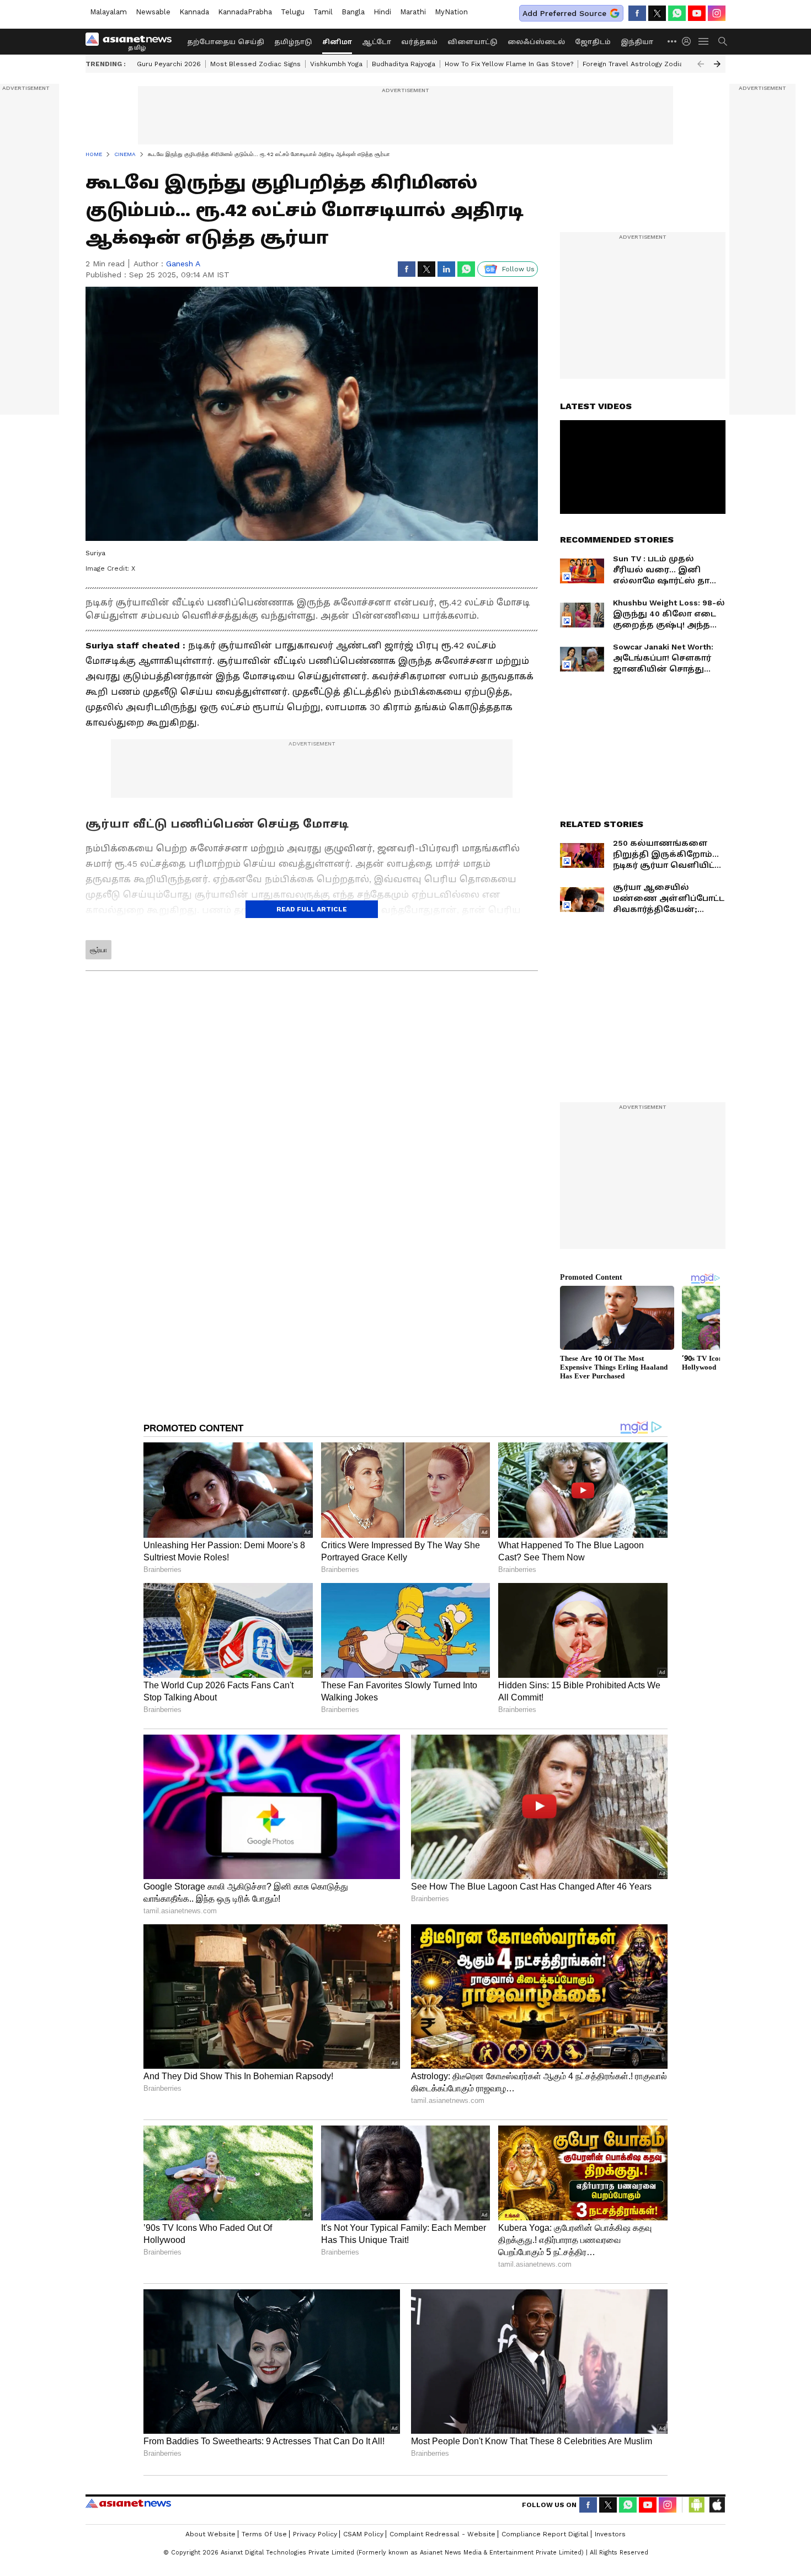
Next (717, 64)
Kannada (194, 12)
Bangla (353, 12)
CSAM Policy (363, 2534)
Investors (610, 2534)
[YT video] (697, 13)
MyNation (451, 12)
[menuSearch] (723, 41)
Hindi (382, 12)
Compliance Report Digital (545, 2534)
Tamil (323, 12)
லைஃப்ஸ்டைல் (536, 42)
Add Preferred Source (564, 13)
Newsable (153, 12)
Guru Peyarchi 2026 (169, 64)
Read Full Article (312, 909)
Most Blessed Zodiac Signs (255, 64)
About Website (210, 2534)
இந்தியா (637, 42)
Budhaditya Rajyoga (404, 64)
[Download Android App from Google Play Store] (697, 2505)
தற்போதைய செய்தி (226, 42)
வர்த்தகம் (419, 42)
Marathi (413, 12)
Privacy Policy (315, 2534)
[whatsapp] (677, 13)
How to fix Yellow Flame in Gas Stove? (509, 64)
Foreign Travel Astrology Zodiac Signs (644, 64)
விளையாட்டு (473, 42)
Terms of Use (264, 2534)
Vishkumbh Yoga (336, 64)
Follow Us (518, 269)
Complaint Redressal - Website (442, 2534)
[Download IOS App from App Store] (717, 2505)
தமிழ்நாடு (293, 42)
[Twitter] (657, 13)
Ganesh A (183, 264)
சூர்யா (98, 950)
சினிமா (337, 42)
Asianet (128, 2503)
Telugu (293, 12)
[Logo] (132, 41)
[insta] (717, 13)
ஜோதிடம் (593, 42)
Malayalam (108, 12)
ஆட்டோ (377, 42)
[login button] (689, 41)
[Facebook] (637, 13)
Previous (701, 64)
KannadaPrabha (245, 12)
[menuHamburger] (704, 41)
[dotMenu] (673, 41)
